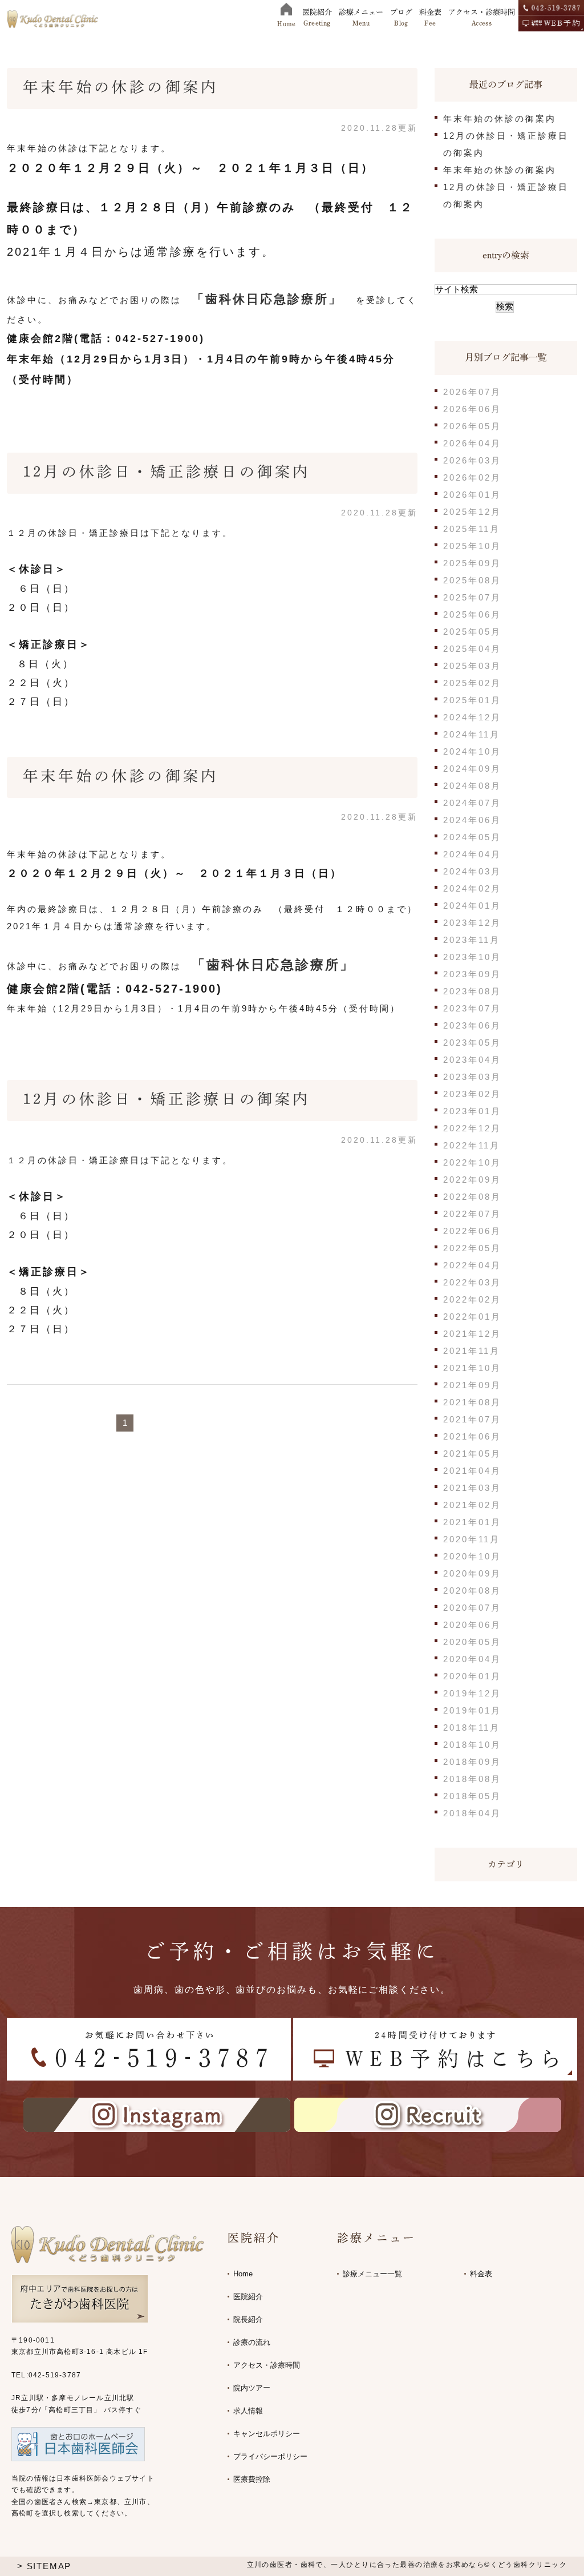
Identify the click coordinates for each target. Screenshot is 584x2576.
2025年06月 (472, 614)
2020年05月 (472, 1642)
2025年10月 (472, 546)
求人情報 (248, 2411)
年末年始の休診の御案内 (121, 87)
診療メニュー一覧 (372, 2274)
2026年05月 (472, 426)
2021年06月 (472, 1436)
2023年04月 (472, 1060)
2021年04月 (472, 1471)
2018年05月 (472, 1796)
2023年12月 (472, 923)
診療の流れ (252, 2342)
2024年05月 (472, 837)
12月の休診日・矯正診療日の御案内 (167, 471)
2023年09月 (472, 974)
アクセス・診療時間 (267, 2365)
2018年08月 (472, 1779)
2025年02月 (472, 683)
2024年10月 (472, 751)
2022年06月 (472, 1231)
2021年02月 (472, 1505)
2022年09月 (472, 1180)
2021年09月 (472, 1385)
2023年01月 (472, 1111)
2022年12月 (472, 1128)
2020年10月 (472, 1556)
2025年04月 (472, 649)
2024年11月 (472, 734)
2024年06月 (472, 820)
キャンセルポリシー (267, 2434)
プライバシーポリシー (270, 2456)
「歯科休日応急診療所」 (267, 299)
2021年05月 (472, 1454)
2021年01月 (472, 1522)
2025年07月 (472, 597)
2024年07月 (472, 803)
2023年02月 (472, 1094)
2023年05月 (472, 1043)
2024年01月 (472, 906)
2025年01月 (472, 700)
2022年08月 (472, 1197)
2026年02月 (472, 477)
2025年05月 (472, 632)
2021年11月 (472, 1351)
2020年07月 (472, 1608)
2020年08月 (472, 1591)
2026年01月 (472, 495)
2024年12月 (472, 717)
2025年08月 (472, 580)
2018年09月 (472, 1762)
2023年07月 (472, 1008)
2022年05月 (472, 1248)
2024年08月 (472, 786)
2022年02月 (472, 1299)
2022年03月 (472, 1282)
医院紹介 (248, 2297)
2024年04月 (472, 854)
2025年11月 (472, 529)
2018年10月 (472, 1745)
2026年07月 (472, 392)
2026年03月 (472, 460)
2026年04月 (472, 443)
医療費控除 (252, 2479)
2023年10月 (472, 957)
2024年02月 (472, 888)
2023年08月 (472, 991)
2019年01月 (472, 1710)
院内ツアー (252, 2388)
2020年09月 (472, 1573)
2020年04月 (472, 1659)
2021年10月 (472, 1368)
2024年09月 (472, 769)
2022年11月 (472, 1145)
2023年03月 (472, 1077)
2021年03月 (472, 1488)
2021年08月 (472, 1402)
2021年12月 (472, 1334)
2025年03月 (472, 666)
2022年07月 (472, 1214)
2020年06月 (472, 1625)
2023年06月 (472, 1025)
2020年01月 (472, 1676)
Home (243, 2274)
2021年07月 (472, 1419)
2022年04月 (472, 1265)
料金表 (481, 2274)
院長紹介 (248, 2319)
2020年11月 (472, 1539)
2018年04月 (472, 1813)
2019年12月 (472, 1693)
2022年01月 (472, 1317)
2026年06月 (472, 409)
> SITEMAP (44, 2566)
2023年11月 (472, 940)
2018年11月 (472, 1728)
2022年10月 (472, 1162)
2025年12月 (472, 512)
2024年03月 (472, 871)
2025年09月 (472, 563)
